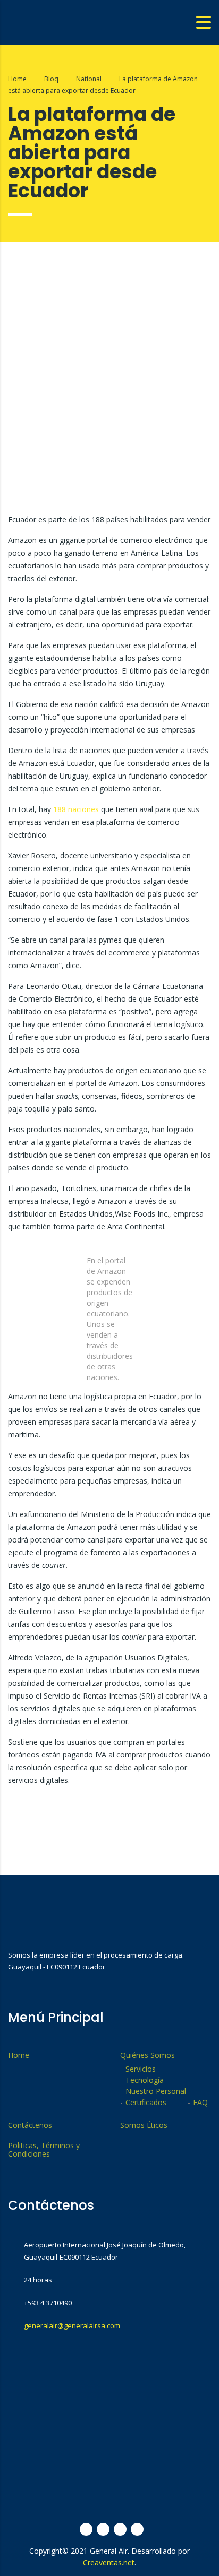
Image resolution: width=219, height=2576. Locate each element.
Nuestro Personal (156, 2091)
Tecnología (145, 2080)
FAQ (200, 2103)
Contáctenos (30, 2125)
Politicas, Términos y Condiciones (44, 2150)
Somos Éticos (144, 2125)
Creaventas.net (109, 2562)
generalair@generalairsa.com (72, 2325)
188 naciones (77, 809)
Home (17, 79)
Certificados (146, 2103)
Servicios (141, 2069)
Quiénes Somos (148, 2055)
